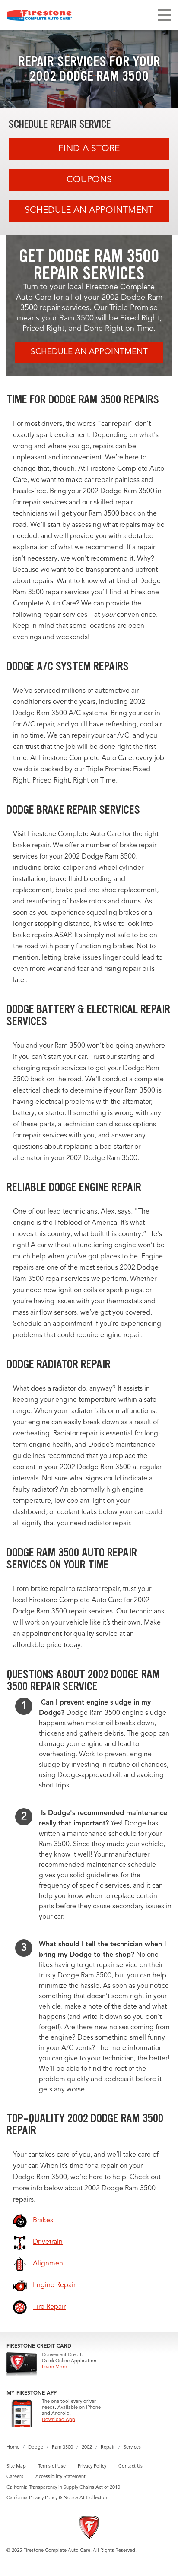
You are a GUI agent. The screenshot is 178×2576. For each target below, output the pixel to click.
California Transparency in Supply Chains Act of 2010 (63, 2488)
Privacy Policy (92, 2467)
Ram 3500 (62, 2448)
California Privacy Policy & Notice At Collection (57, 2498)
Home (13, 2448)
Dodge (36, 2448)
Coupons (89, 180)
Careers (15, 2477)
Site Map (16, 2467)
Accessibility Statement (60, 2477)
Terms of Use (52, 2467)
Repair (108, 2448)
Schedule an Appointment (89, 211)
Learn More (54, 2367)
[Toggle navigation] (165, 15)
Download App (59, 2420)
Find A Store (89, 149)
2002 (87, 2448)
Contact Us (130, 2467)
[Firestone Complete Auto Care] (39, 15)
